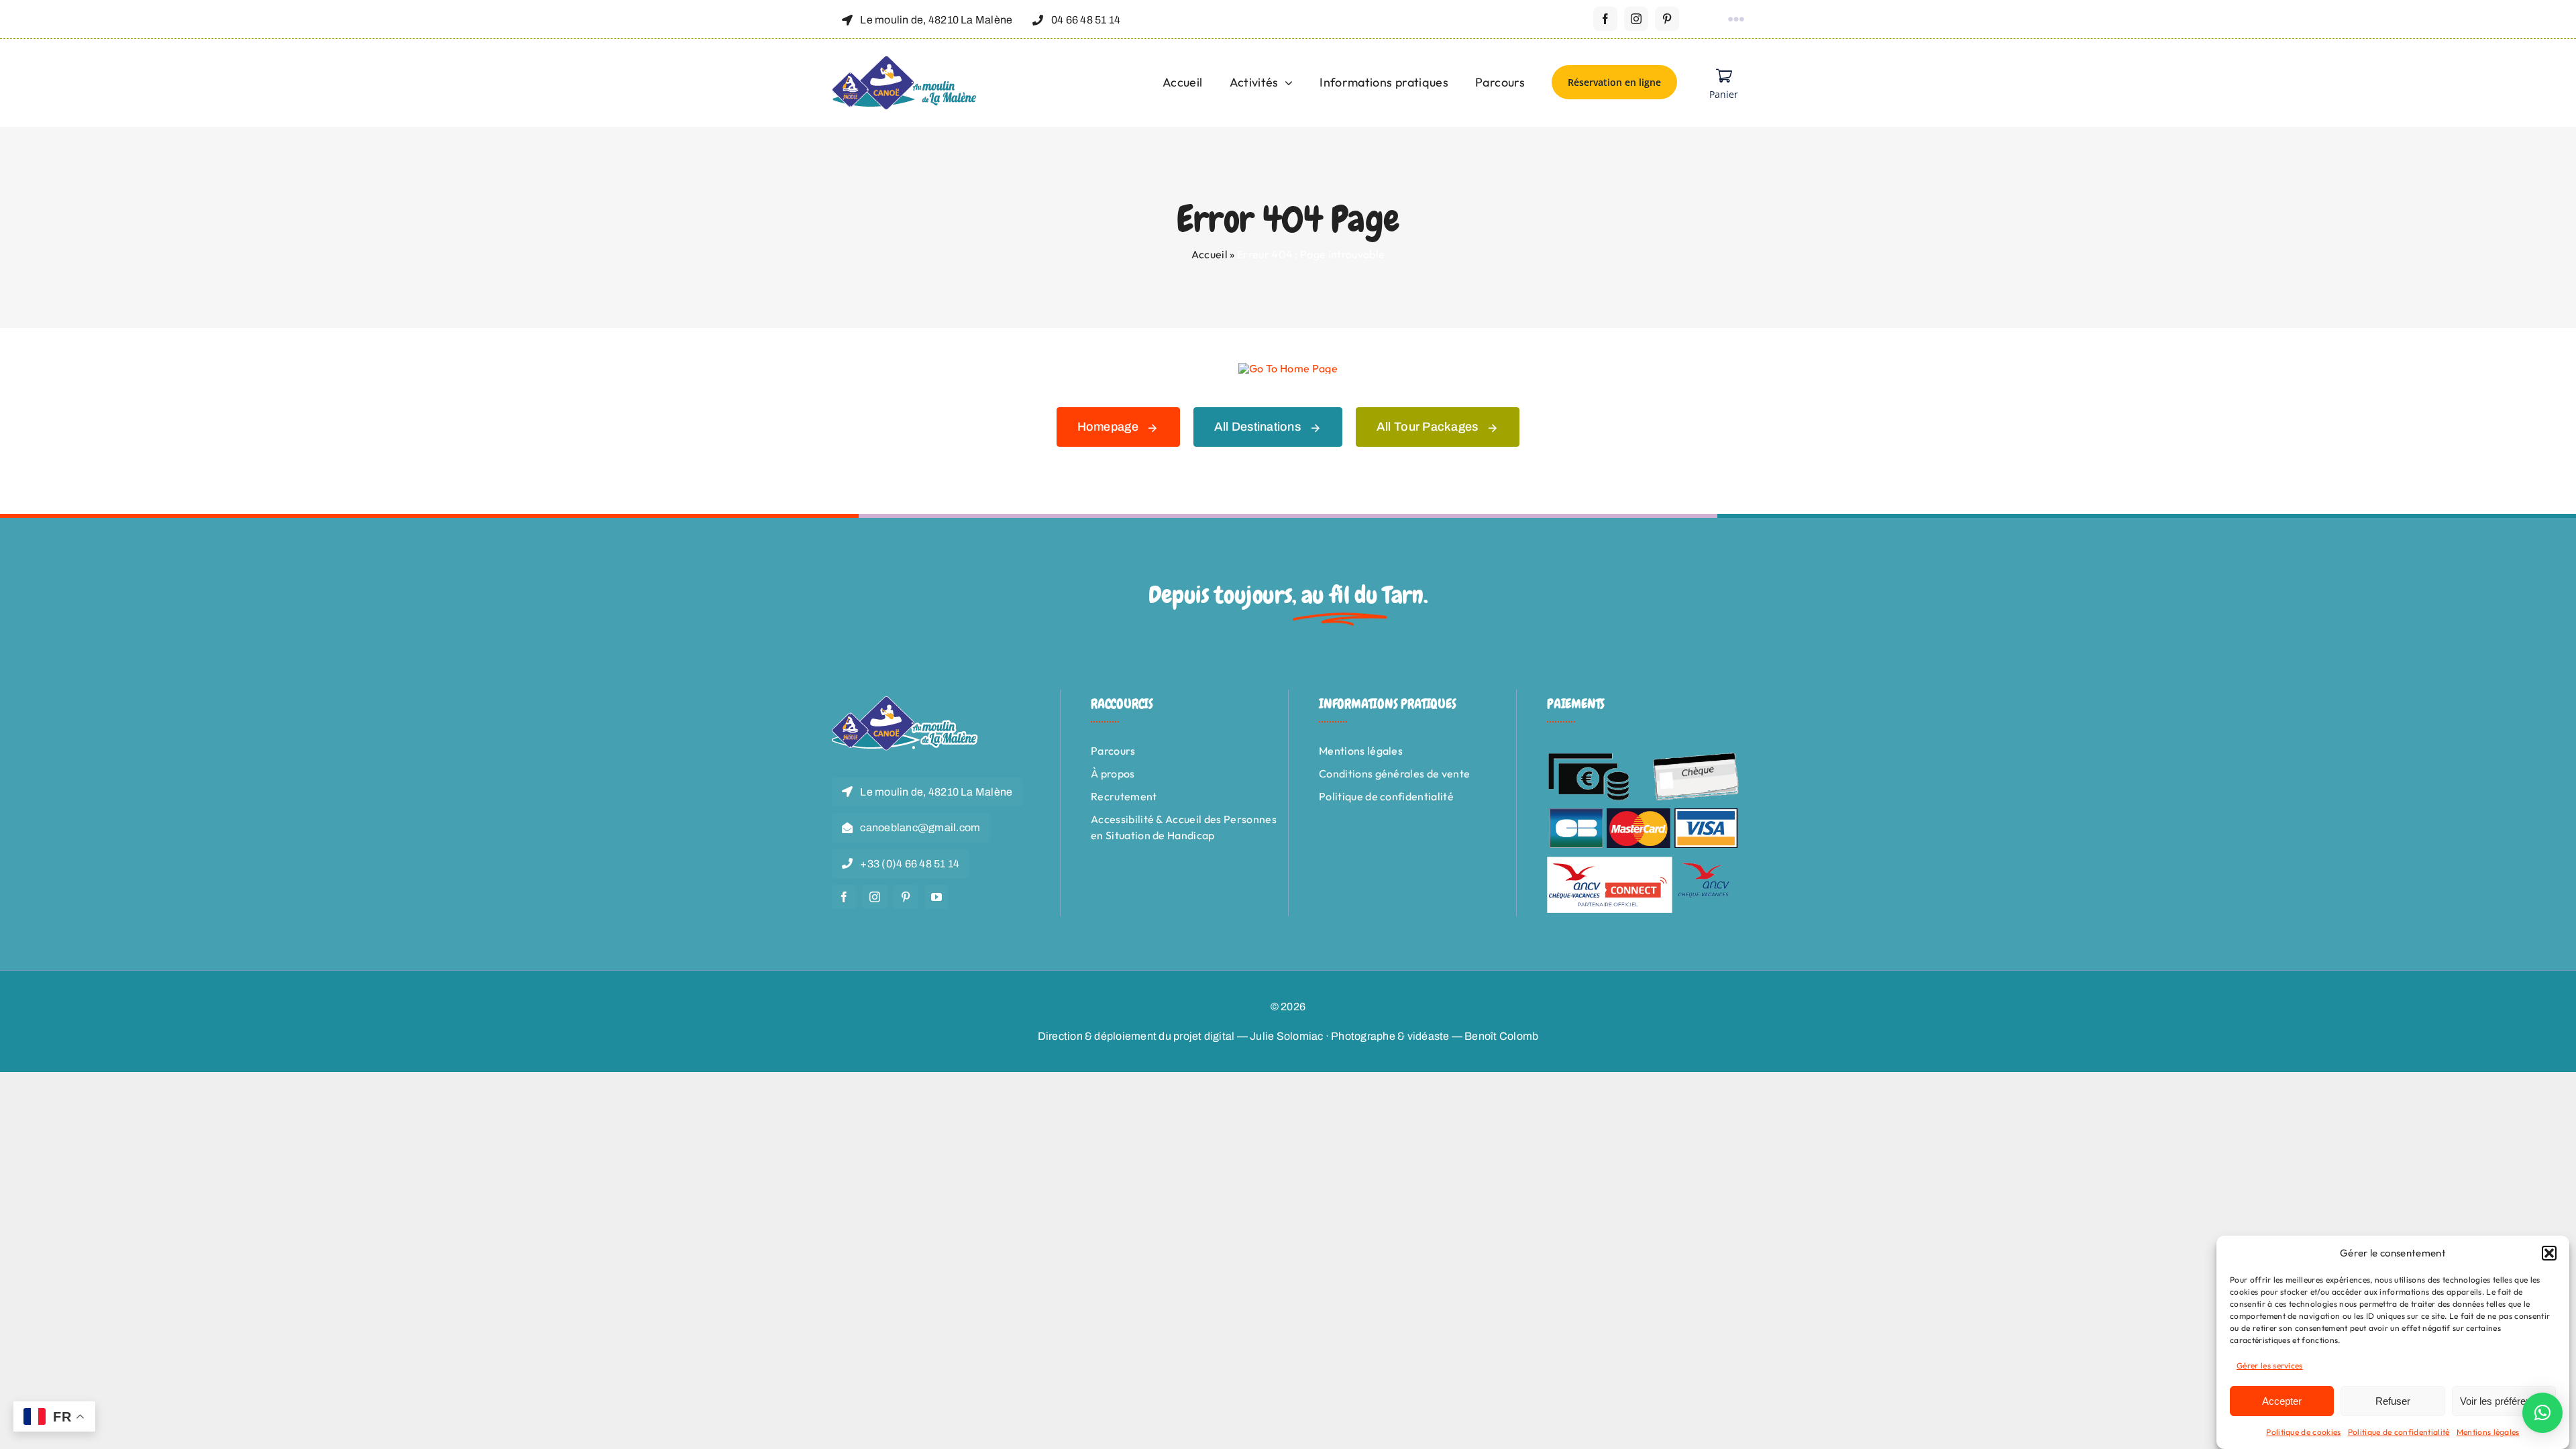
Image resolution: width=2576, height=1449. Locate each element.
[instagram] (1636, 19)
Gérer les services (2270, 1365)
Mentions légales (2488, 1432)
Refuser (2393, 1401)
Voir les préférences (2504, 1401)
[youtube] (936, 897)
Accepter (2282, 1401)
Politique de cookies (2303, 1432)
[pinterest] (1667, 19)
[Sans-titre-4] (905, 61)
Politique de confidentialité (2399, 1432)
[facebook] (1605, 19)
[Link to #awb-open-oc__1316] (1736, 19)
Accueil (1210, 254)
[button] (2549, 1253)
